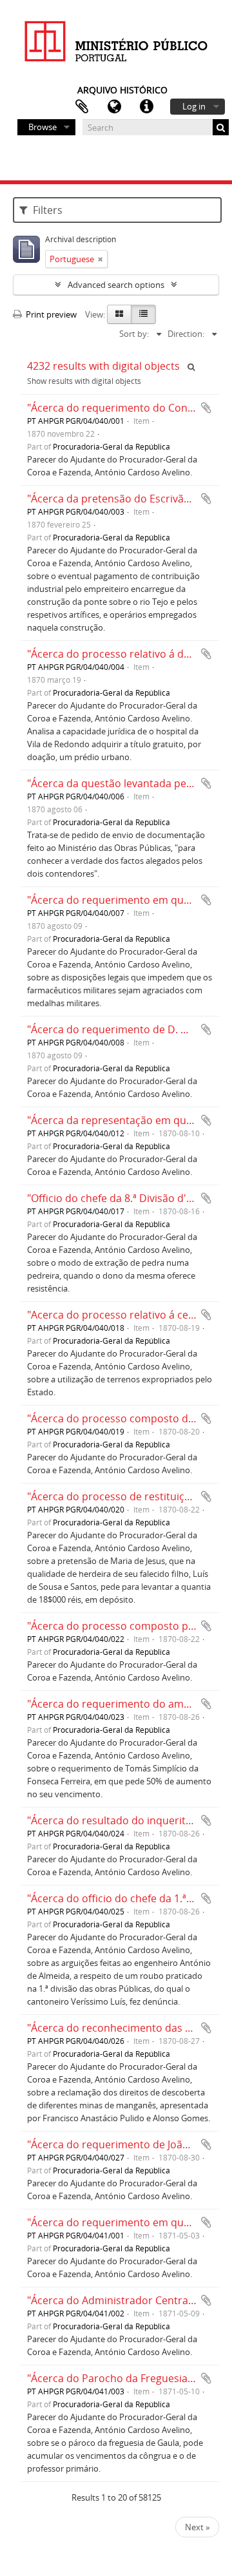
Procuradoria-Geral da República (111, 446)
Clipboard (82, 107)
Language (114, 107)
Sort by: (134, 334)
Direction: (186, 334)
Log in (194, 106)
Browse (43, 127)
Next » (197, 2527)
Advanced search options (116, 285)
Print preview (50, 314)
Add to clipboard (206, 408)
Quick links (146, 107)
